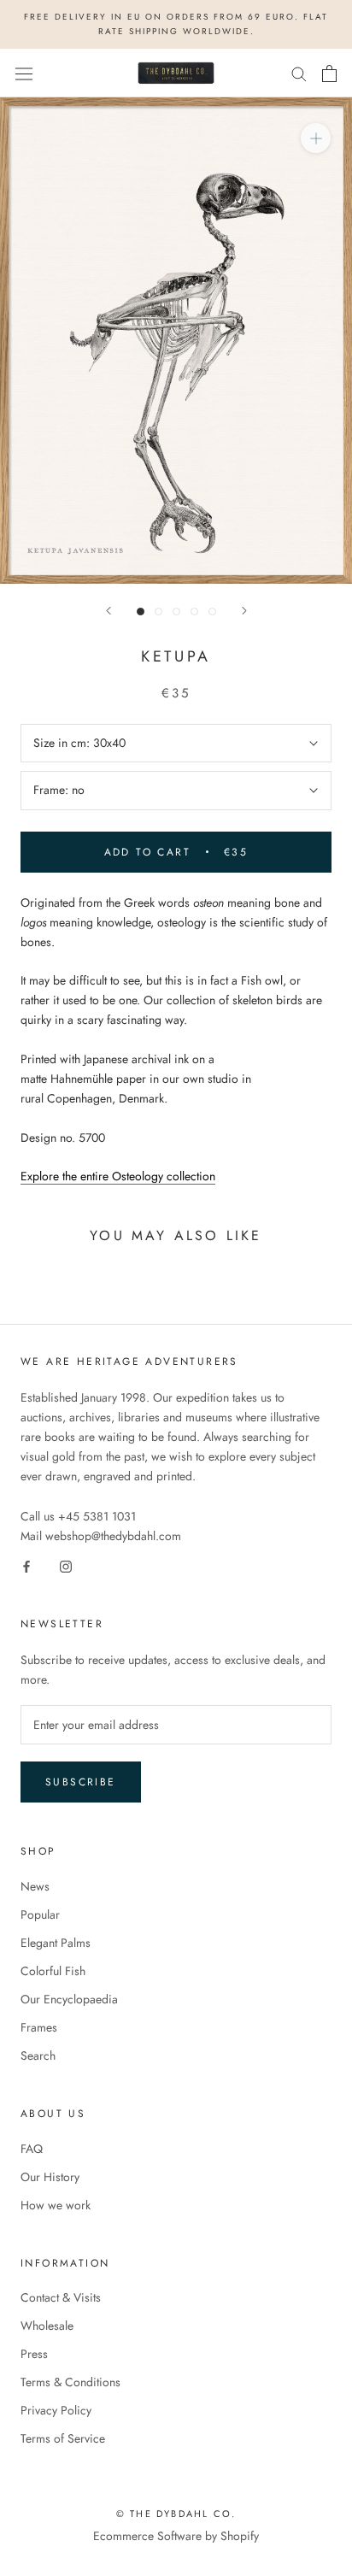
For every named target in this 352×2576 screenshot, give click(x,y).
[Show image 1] (141, 612)
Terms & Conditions (70, 2382)
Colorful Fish (53, 1971)
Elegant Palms (56, 1943)
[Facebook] (26, 1565)
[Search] (299, 73)
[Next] (244, 611)
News (35, 1886)
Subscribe (81, 1782)
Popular (40, 1914)
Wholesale (47, 2326)
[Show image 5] (212, 612)
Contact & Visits (61, 2297)
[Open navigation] (24, 74)
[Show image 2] (158, 612)
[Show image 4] (194, 612)
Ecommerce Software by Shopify (176, 2536)
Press (34, 2354)
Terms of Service (63, 2438)
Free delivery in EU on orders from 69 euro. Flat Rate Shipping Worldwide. (176, 24)
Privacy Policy (56, 2410)
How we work (56, 2205)
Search (38, 2056)
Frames (39, 2027)
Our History (50, 2177)
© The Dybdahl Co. (176, 2514)
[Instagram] (66, 1565)
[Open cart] (329, 74)
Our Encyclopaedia (69, 1999)
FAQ (32, 2149)
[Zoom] (316, 138)
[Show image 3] (176, 612)
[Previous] (109, 611)
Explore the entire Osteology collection (118, 1176)
